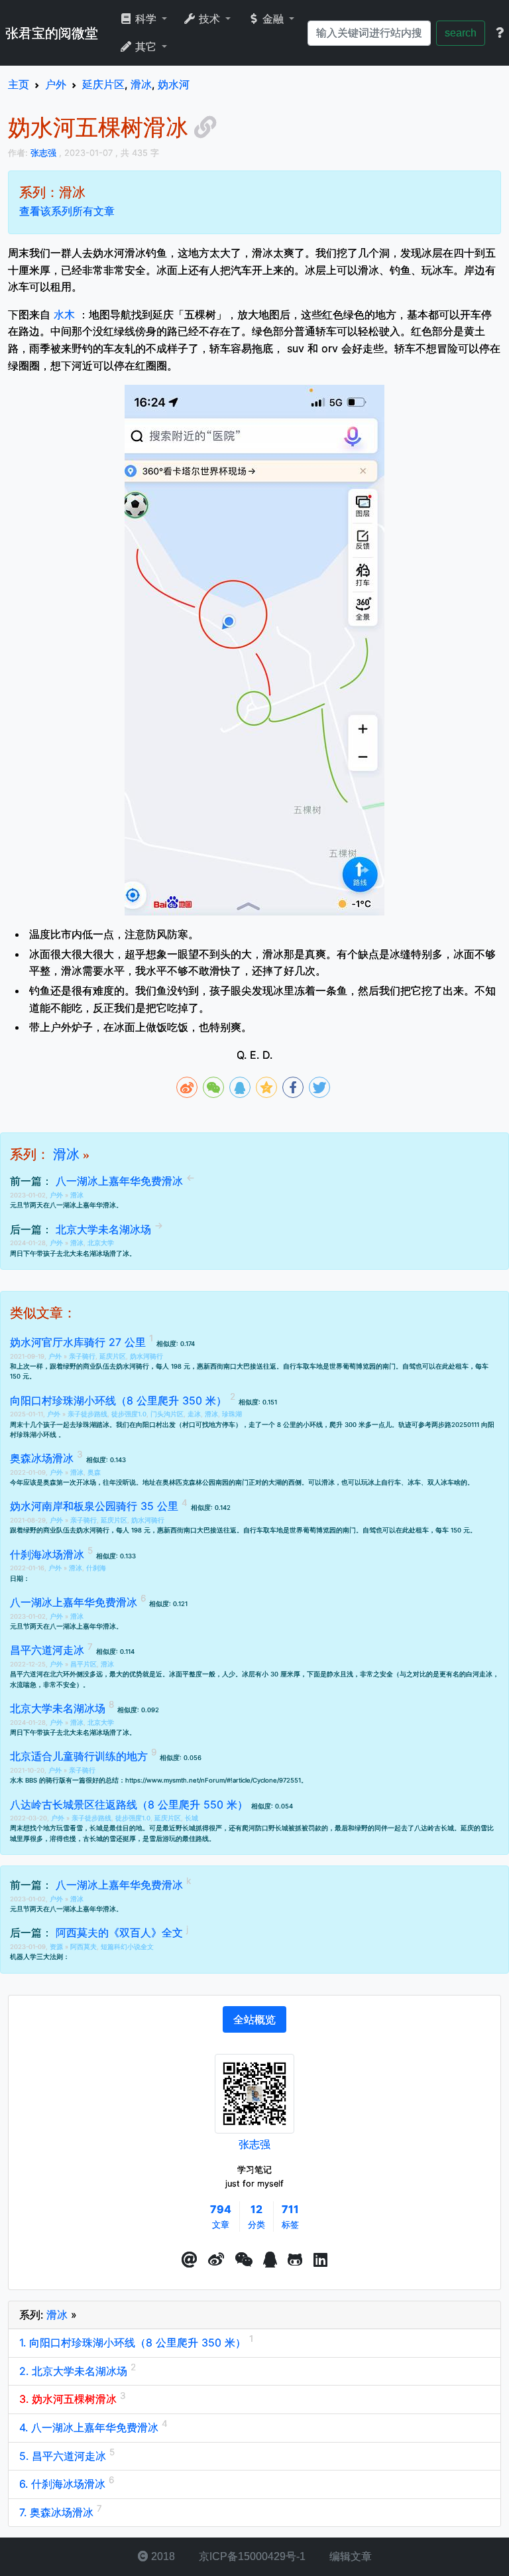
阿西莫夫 (84, 1947)
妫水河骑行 (146, 1356)
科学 (146, 19)
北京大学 (101, 1243)
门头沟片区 (167, 1414)
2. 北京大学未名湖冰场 (75, 2371)
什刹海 (96, 1568)
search (461, 33)
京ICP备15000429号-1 (251, 2556)
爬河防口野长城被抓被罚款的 (285, 1828)
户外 (57, 1195)
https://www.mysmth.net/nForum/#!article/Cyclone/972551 (213, 1780)
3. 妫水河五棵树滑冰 (70, 2399)
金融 (273, 19)
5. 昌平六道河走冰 (64, 2456)
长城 (192, 1818)
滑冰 (66, 1154)
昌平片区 (84, 1664)
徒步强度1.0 (129, 1414)
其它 (146, 47)
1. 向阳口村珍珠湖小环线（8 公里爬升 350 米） (134, 2342)
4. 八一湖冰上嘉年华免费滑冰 (90, 2427)
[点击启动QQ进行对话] (270, 2260)
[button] (190, 2260)
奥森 (94, 1472)
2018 (162, 2556)
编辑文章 (349, 2556)
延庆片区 (113, 1356)
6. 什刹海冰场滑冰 (64, 2484)
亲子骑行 (82, 1356)
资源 (57, 1947)
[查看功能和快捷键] (500, 33)
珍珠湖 (232, 1414)
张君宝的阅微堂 (52, 33)
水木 (64, 314)
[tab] (254, 2019)
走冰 (194, 1414)
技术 (209, 19)
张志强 (254, 2144)
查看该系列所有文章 (67, 211)
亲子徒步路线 (87, 1414)
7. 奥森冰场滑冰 (58, 2512)
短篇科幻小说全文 (127, 1947)
